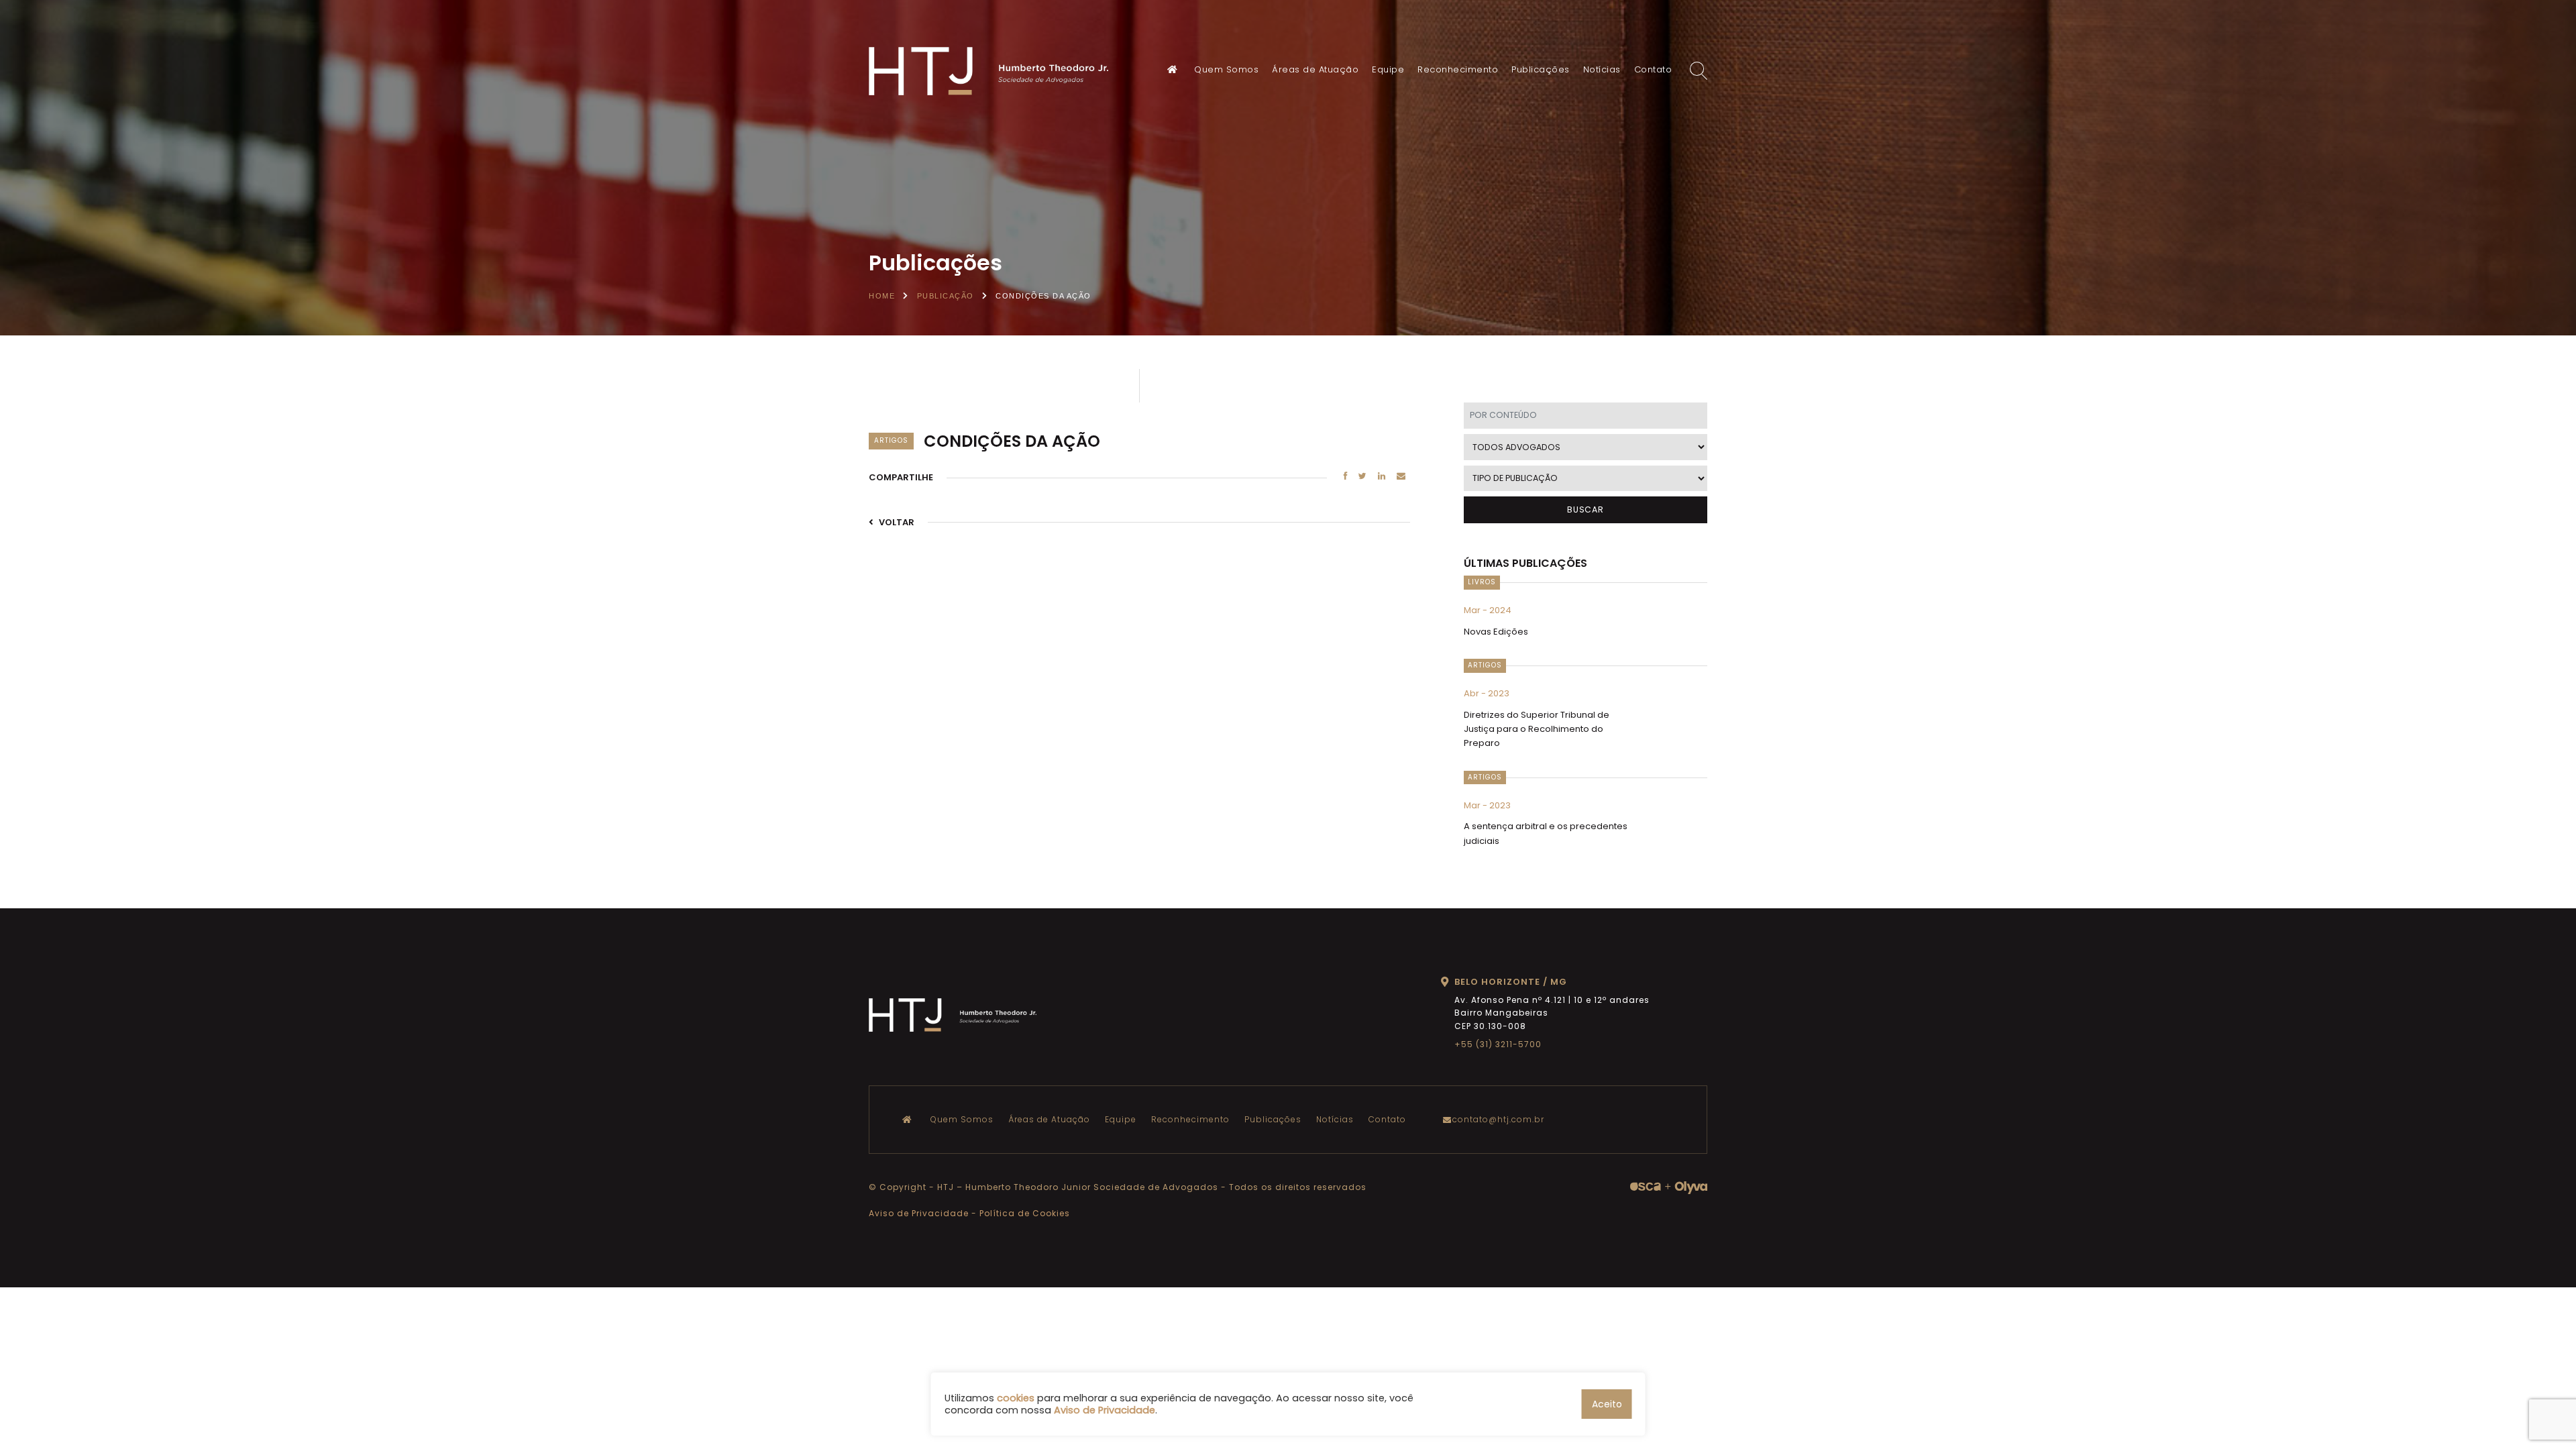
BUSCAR (1586, 509)
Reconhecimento (1458, 69)
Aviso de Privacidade (919, 1213)
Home (882, 296)
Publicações (1541, 69)
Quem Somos (1226, 69)
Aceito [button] (1607, 1404)
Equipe (1388, 69)
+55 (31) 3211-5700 (1498, 1044)
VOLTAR (896, 522)
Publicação (946, 296)
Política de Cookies (1025, 1213)
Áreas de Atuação (1315, 69)
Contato (1653, 69)
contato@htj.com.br (1498, 1119)
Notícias (1602, 69)
